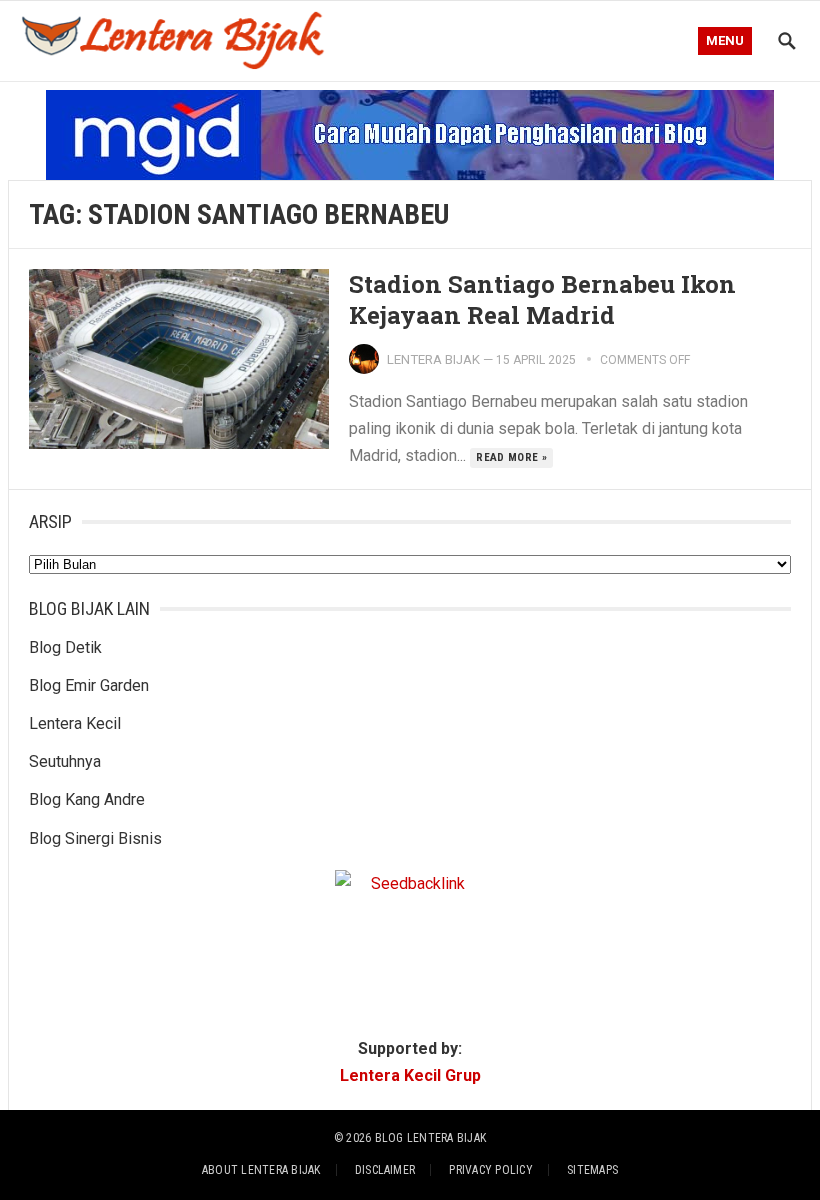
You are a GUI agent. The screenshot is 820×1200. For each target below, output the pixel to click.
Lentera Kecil (75, 723)
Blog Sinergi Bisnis (95, 838)
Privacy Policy (490, 1170)
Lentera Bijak (433, 359)
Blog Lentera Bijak (430, 1138)
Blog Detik (65, 647)
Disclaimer (385, 1170)
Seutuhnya (65, 761)
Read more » (511, 457)
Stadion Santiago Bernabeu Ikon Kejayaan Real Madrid (542, 299)
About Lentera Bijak (261, 1170)
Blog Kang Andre (87, 799)
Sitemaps (592, 1170)
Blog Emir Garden (89, 685)
